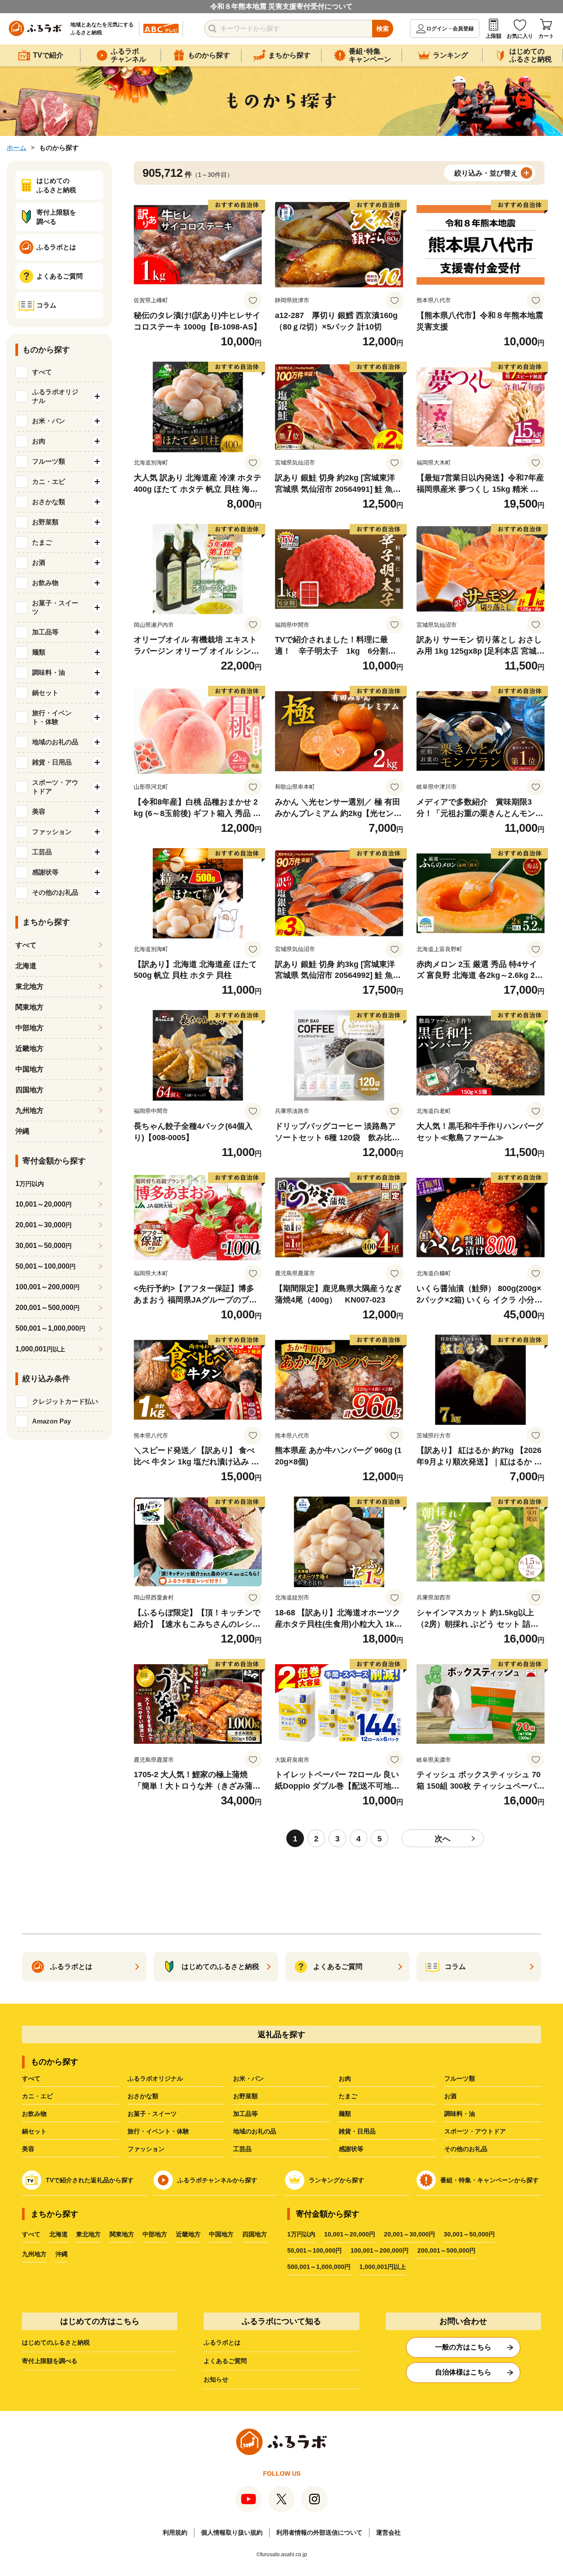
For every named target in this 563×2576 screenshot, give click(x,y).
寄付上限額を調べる (50, 2361)
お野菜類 (245, 2096)
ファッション (146, 2149)
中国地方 (29, 1069)
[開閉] (97, 396)
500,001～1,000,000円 (319, 2267)
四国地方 (29, 1090)
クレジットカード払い (65, 1401)
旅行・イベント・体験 (158, 2131)
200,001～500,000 (48, 1308)
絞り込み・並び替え (486, 173)
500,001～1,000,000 (50, 1328)
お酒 (450, 2096)
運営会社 (388, 2532)
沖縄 (22, 1131)
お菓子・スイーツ (152, 2114)
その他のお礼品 (466, 2149)
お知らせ (216, 2379)
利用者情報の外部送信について (319, 2532)
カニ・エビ (37, 2096)
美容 (28, 2149)
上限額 (494, 36)
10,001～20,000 (44, 1204)
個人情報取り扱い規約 (232, 2532)
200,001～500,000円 (446, 2250)
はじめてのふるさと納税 (56, 2342)
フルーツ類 (460, 2078)
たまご (348, 2096)
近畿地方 (29, 1048)
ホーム (16, 148)
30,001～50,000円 (469, 2234)
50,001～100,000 (46, 1266)
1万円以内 (301, 2234)
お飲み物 (34, 2114)
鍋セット (34, 2131)
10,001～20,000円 (350, 2234)
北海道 (26, 966)
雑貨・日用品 (357, 2131)
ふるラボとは (222, 2342)
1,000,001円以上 (383, 2267)
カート (546, 36)
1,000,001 (40, 1349)
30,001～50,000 (44, 1246)
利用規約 (175, 2532)
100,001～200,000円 (380, 2250)
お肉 (345, 2078)
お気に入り (520, 36)
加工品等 (245, 2114)
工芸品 (242, 2149)
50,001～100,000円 (314, 2250)
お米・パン (249, 2078)
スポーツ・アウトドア (475, 2131)
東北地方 (29, 986)
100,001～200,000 (48, 1287)
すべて (42, 372)
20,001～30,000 (44, 1225)
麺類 (345, 2114)
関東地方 (29, 1007)
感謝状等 (351, 2149)
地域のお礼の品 (255, 2131)
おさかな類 (143, 2096)
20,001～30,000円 (409, 2234)
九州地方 (29, 1111)
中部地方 (29, 1028)
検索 (383, 29)
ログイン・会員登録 (450, 29)
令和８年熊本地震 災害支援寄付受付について (281, 6)
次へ (442, 1839)
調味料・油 (460, 2114)
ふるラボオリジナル (155, 2078)
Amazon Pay (51, 1421)
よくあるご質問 (225, 2361)
